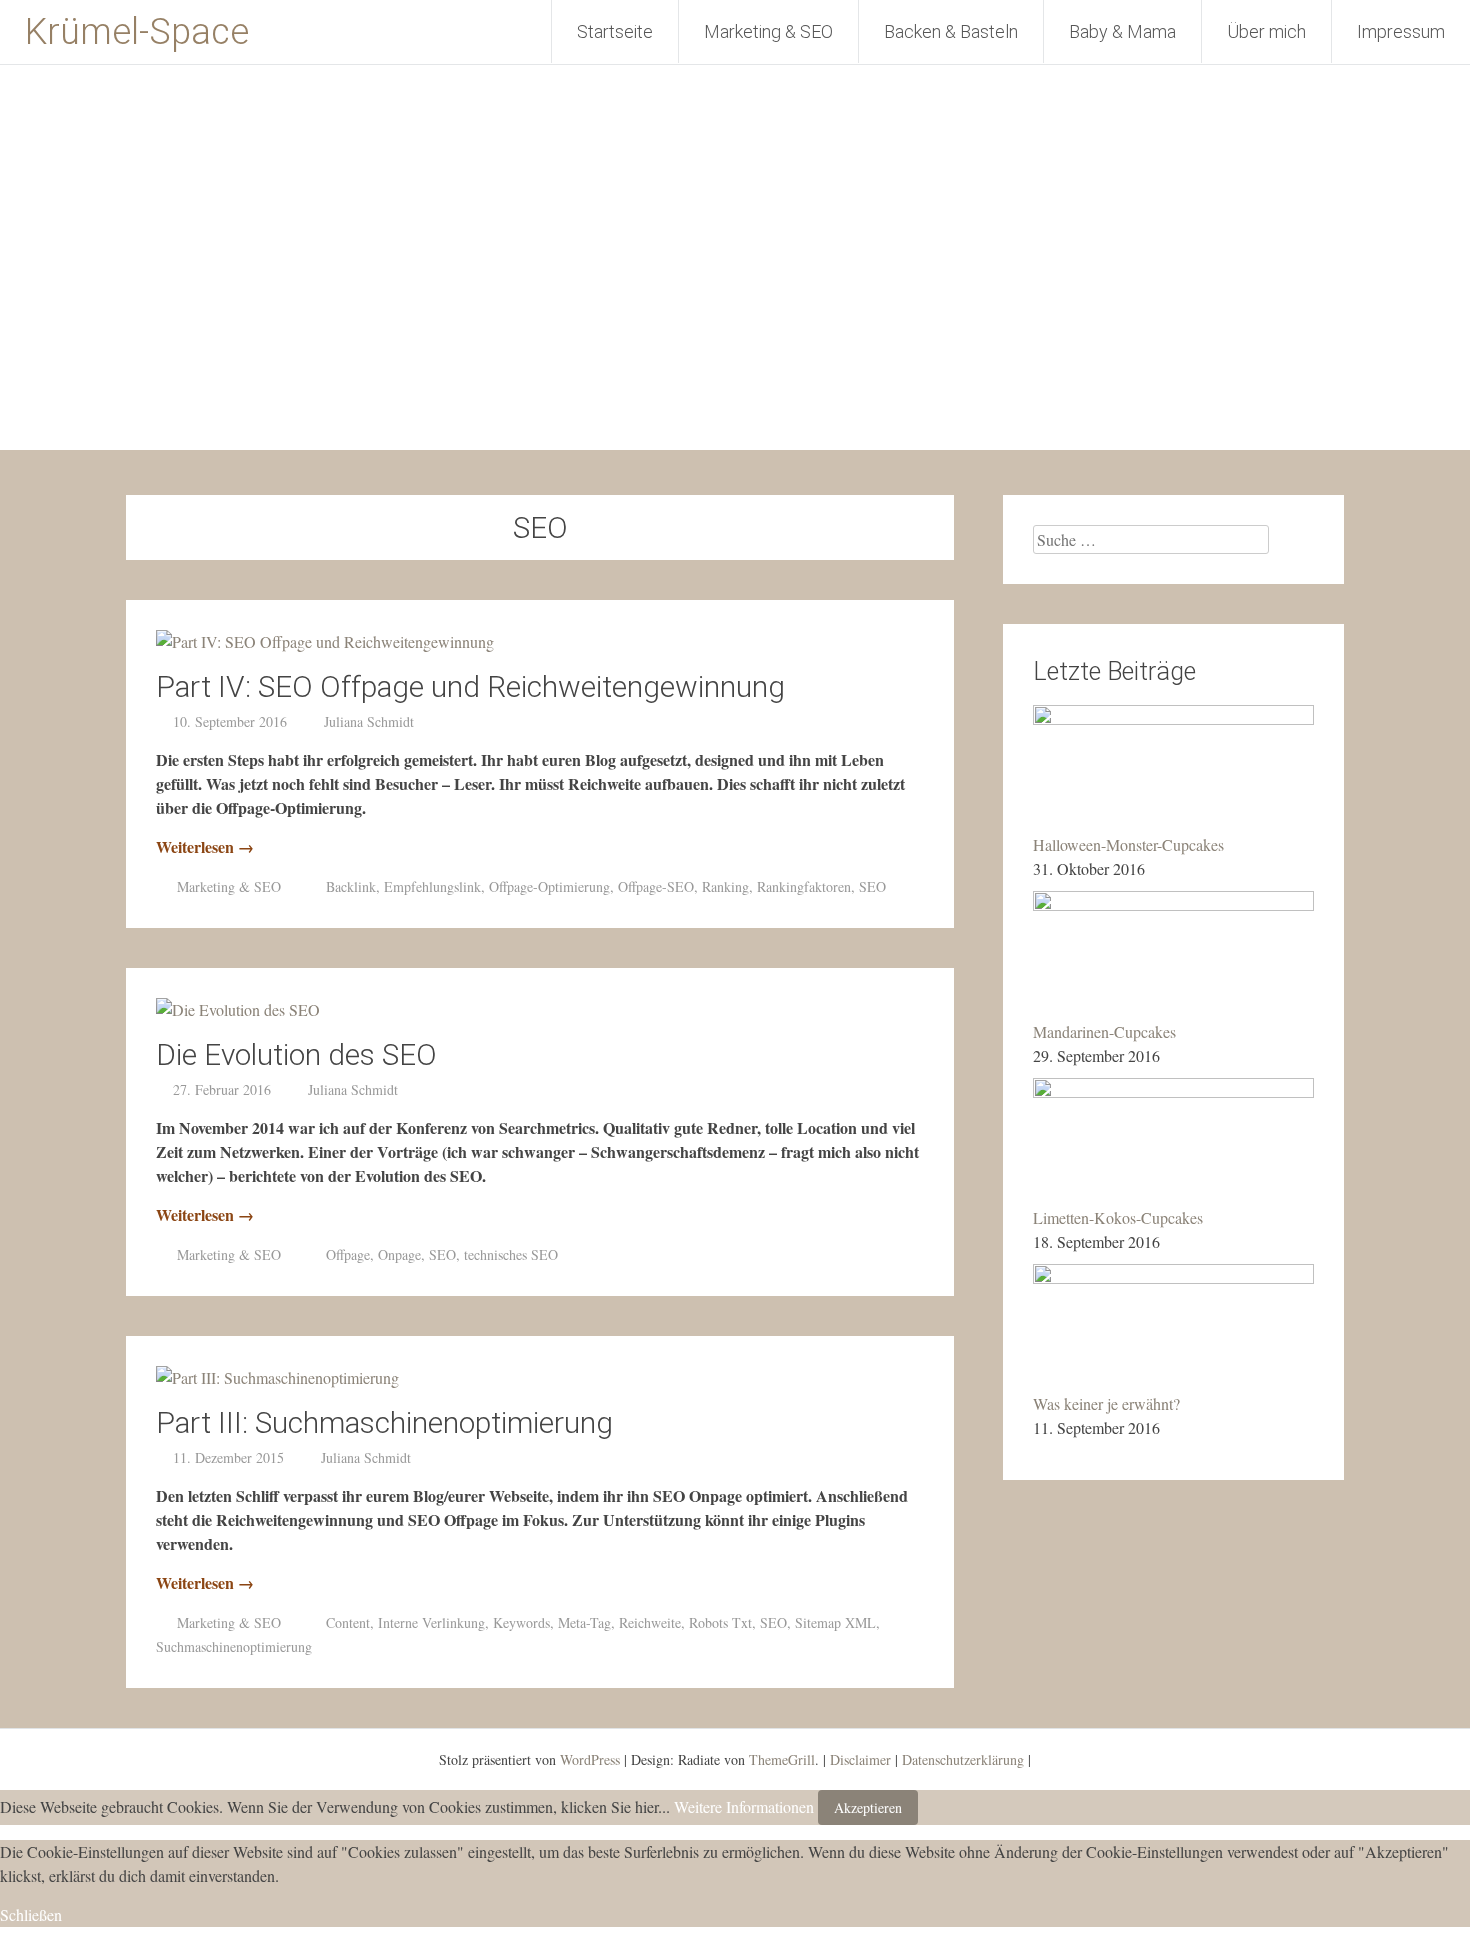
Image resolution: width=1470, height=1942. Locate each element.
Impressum (1401, 31)
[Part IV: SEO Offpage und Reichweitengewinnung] (325, 641)
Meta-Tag (584, 1622)
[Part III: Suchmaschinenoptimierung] (277, 1377)
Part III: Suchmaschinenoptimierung (384, 1422)
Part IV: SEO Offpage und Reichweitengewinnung (470, 686)
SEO (872, 886)
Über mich (1266, 31)
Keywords (521, 1622)
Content (348, 1622)
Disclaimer (860, 1759)
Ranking (725, 886)
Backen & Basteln (951, 31)
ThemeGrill (782, 1759)
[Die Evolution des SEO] (238, 1009)
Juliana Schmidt (369, 721)
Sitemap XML (835, 1622)
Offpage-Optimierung (549, 886)
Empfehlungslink (432, 886)
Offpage (348, 1254)
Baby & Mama (1122, 31)
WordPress (590, 1759)
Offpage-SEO (656, 886)
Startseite (615, 31)
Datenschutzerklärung (963, 1759)
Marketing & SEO (768, 31)
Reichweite (650, 1622)
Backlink (351, 886)
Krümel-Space (137, 32)
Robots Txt (720, 1622)
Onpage (399, 1254)
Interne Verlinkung (431, 1622)
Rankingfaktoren (804, 886)
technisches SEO (511, 1254)
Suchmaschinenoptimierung (234, 1646)
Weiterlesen (205, 846)
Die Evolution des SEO (296, 1054)
